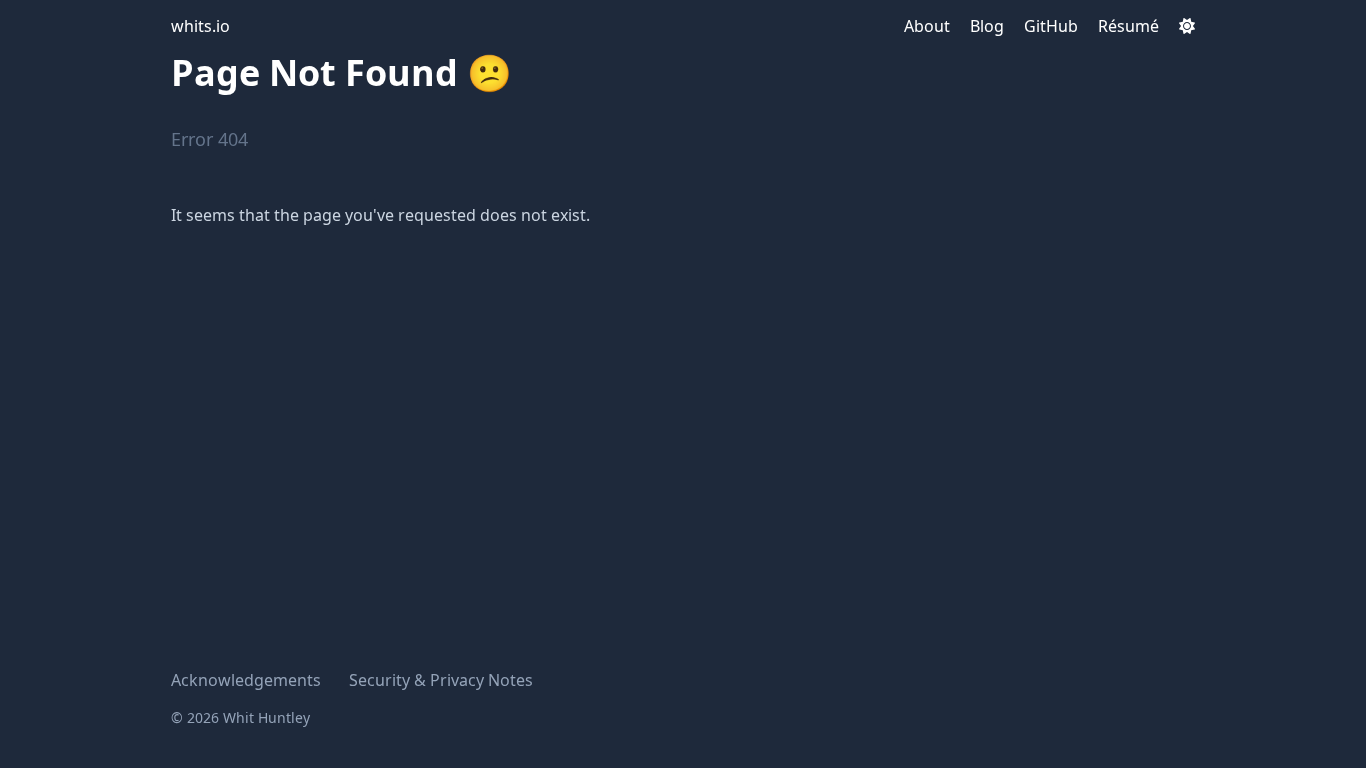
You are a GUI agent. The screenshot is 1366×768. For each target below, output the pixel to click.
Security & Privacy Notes (441, 680)
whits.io (200, 26)
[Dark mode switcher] (1187, 26)
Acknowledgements (246, 680)
